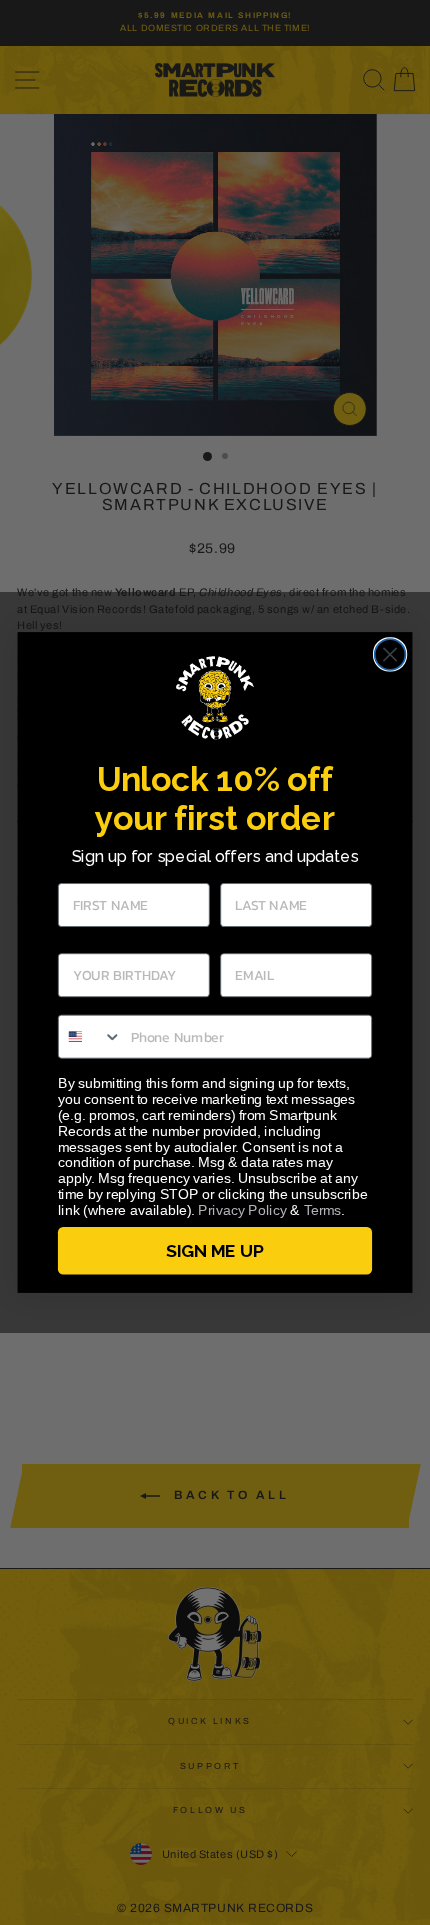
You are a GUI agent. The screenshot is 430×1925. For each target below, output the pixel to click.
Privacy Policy (242, 1210)
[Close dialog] (390, 654)
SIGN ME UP (214, 1250)
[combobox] (90, 1037)
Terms (323, 1210)
